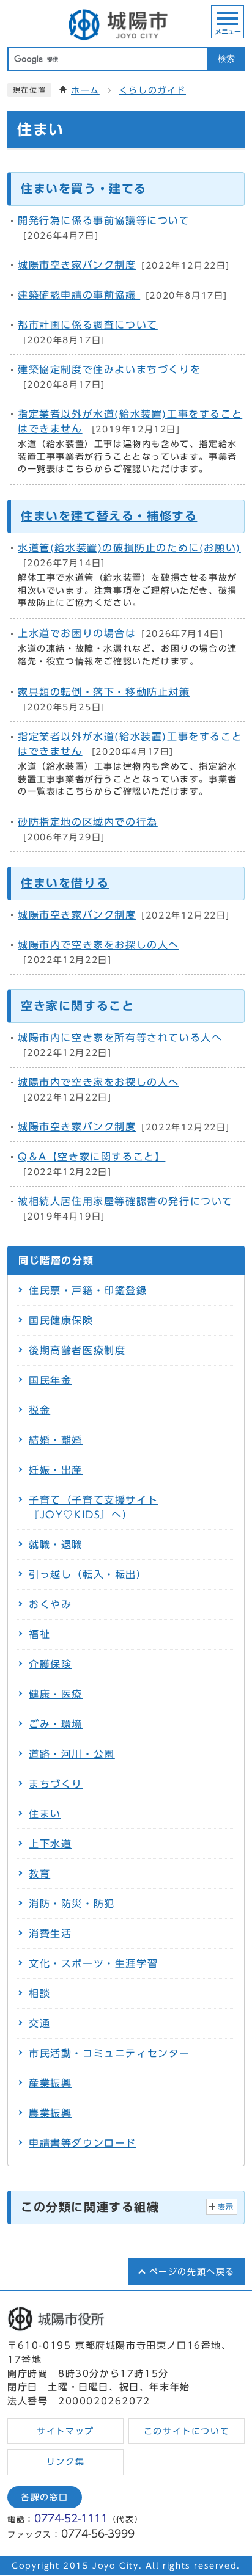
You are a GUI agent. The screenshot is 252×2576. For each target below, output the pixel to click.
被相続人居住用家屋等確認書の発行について (125, 1201)
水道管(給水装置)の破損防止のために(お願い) (129, 548)
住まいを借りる (65, 883)
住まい (45, 1814)
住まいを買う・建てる (84, 188)
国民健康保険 (61, 1320)
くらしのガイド (153, 90)
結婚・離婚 (56, 1440)
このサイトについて (187, 2431)
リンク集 (65, 2462)
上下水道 (50, 1844)
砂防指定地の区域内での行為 (88, 822)
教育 (39, 1874)
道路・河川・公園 (72, 1754)
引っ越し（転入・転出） (88, 1574)
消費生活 (50, 1934)
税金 (39, 1410)
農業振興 (50, 2113)
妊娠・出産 (56, 1470)
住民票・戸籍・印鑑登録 (88, 1290)
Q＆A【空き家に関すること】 (91, 1157)
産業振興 (50, 2083)
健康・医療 (56, 1694)
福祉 (39, 1634)
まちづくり (56, 1784)
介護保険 (50, 1664)
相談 (39, 1993)
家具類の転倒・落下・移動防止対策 (104, 692)
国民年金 (50, 1380)
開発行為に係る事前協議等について (104, 220)
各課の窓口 (45, 2497)
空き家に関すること (77, 1006)
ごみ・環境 (56, 1724)
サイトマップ (65, 2431)
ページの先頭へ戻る (192, 2272)
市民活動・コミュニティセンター (109, 2053)
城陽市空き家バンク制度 (77, 265)
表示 (226, 2207)
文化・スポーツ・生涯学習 (93, 1963)
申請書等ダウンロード (83, 2143)
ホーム (85, 90)
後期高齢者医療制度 (77, 1350)
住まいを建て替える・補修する (109, 516)
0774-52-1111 (71, 2518)
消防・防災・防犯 (72, 1904)
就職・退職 (56, 1545)
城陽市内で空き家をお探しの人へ (98, 945)
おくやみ (50, 1604)
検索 (226, 59)
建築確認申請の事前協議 (79, 295)
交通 (39, 2023)
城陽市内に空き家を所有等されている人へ (120, 1038)
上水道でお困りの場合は (77, 633)
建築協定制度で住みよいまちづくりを (109, 369)
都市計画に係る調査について (88, 325)
